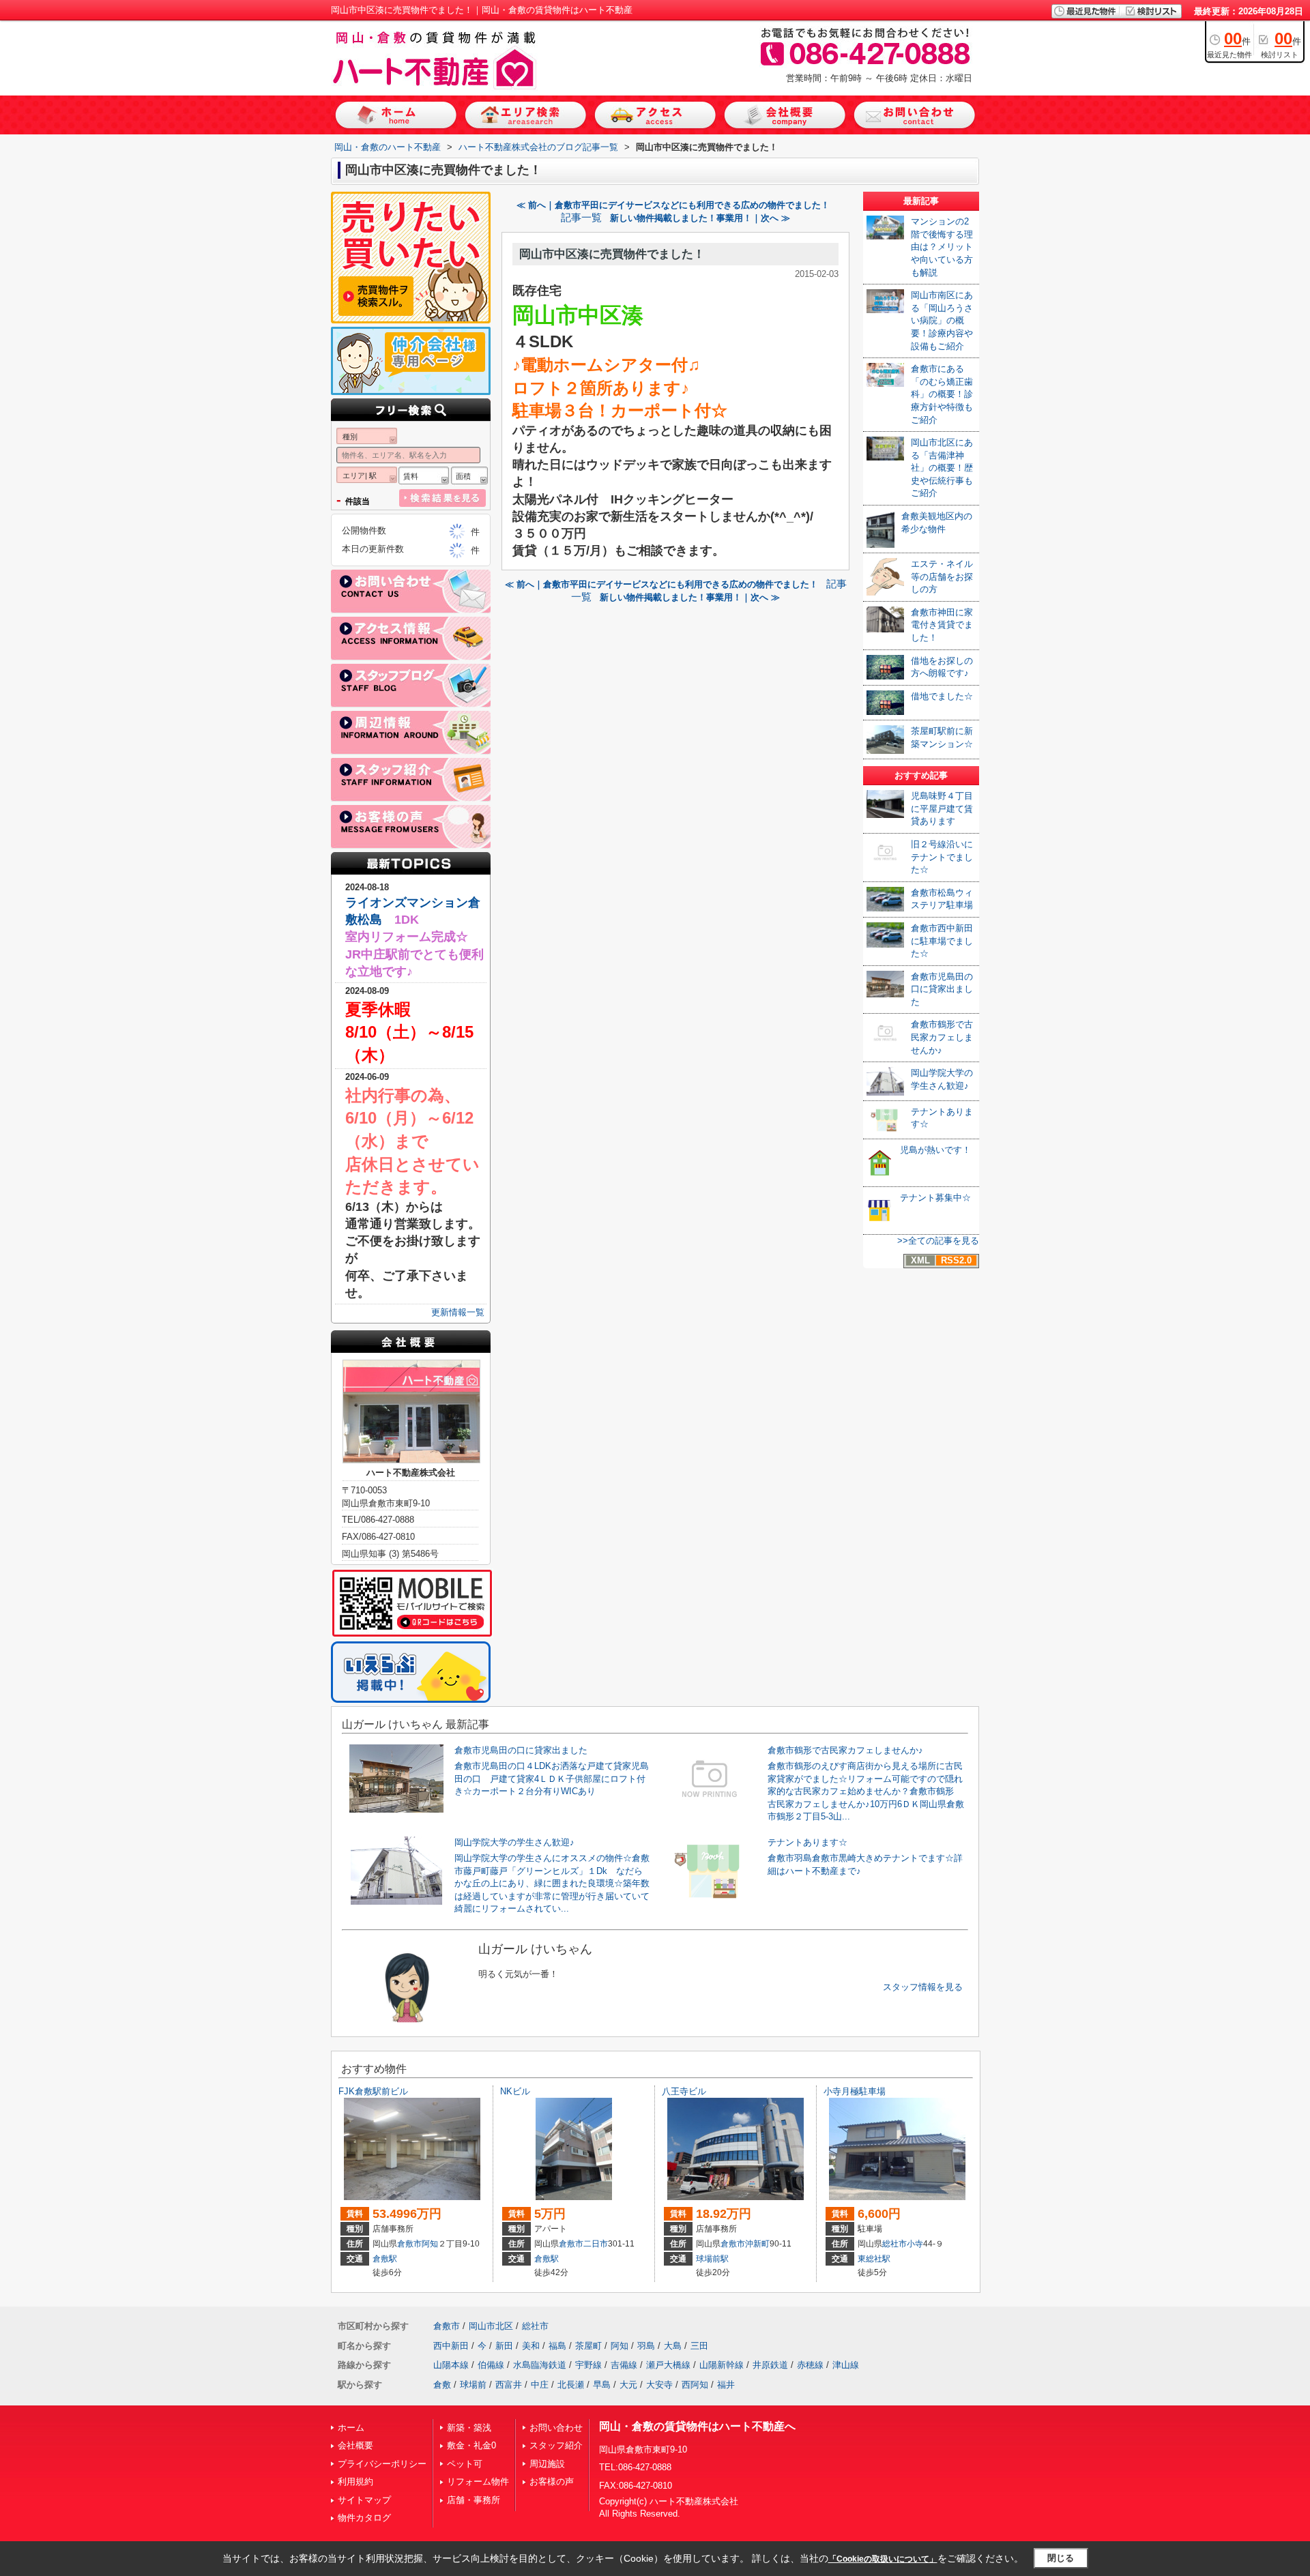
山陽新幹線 (722, 2365)
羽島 (646, 2346)
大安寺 (659, 2385)
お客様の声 (552, 2482)
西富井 (509, 2385)
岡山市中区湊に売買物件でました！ (612, 254)
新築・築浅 (469, 2428)
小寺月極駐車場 (855, 2091)
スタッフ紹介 (556, 2445)
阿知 (430, 2244)
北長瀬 (571, 2385)
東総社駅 (874, 2259)
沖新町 (757, 2244)
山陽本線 (451, 2365)
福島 (557, 2346)
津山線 (846, 2365)
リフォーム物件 (478, 2482)
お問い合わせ (556, 2428)
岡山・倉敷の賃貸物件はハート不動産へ (697, 2426)
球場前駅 (712, 2259)
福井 (726, 2385)
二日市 (596, 2244)
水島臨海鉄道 (540, 2365)
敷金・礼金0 (471, 2445)
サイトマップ (364, 2500)
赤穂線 (810, 2365)
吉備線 (624, 2365)
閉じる (1061, 2558)
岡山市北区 (491, 2326)
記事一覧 (581, 218)
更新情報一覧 (458, 1312)
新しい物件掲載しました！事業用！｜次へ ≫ (700, 218)
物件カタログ (364, 2518)
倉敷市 (409, 2244)
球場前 (473, 2385)
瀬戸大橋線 (668, 2365)
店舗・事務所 (474, 2500)
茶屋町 (588, 2346)
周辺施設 (547, 2464)
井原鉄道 (770, 2365)
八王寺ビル (684, 2091)
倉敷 (442, 2385)
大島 (673, 2346)
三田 (699, 2346)
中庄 (540, 2385)
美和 (531, 2346)
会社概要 (355, 2445)
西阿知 (695, 2385)
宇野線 (588, 2365)
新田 (504, 2346)
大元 (628, 2385)
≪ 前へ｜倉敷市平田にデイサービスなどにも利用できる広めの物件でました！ (673, 205)
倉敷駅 (385, 2259)
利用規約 (355, 2482)
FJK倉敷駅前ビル (373, 2091)
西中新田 (451, 2346)
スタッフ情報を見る (923, 1987)
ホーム (351, 2428)
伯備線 (491, 2365)
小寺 (915, 2244)
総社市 (894, 2244)
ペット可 (465, 2464)
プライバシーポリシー (382, 2464)
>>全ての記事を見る (938, 1241)
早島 (602, 2385)
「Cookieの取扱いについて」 (883, 2559)
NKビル (515, 2091)
